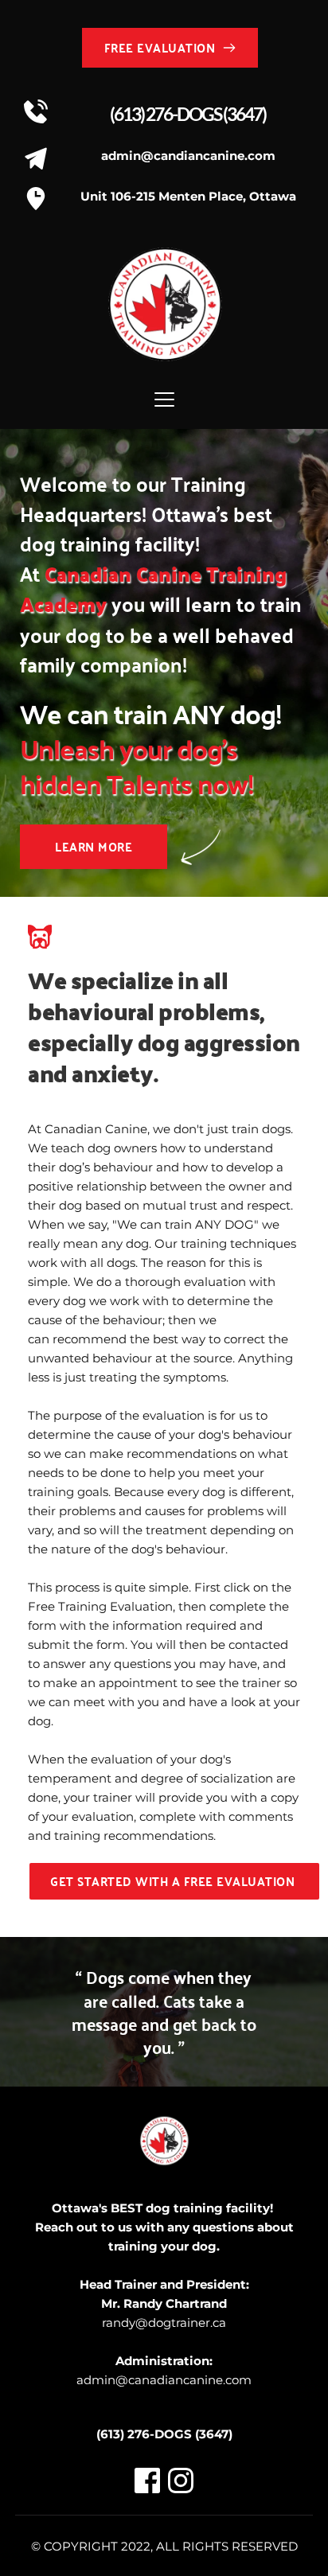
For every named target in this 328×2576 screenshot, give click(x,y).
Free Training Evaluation (100, 1606)
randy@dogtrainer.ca (164, 2323)
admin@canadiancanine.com (164, 2380)
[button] (164, 399)
